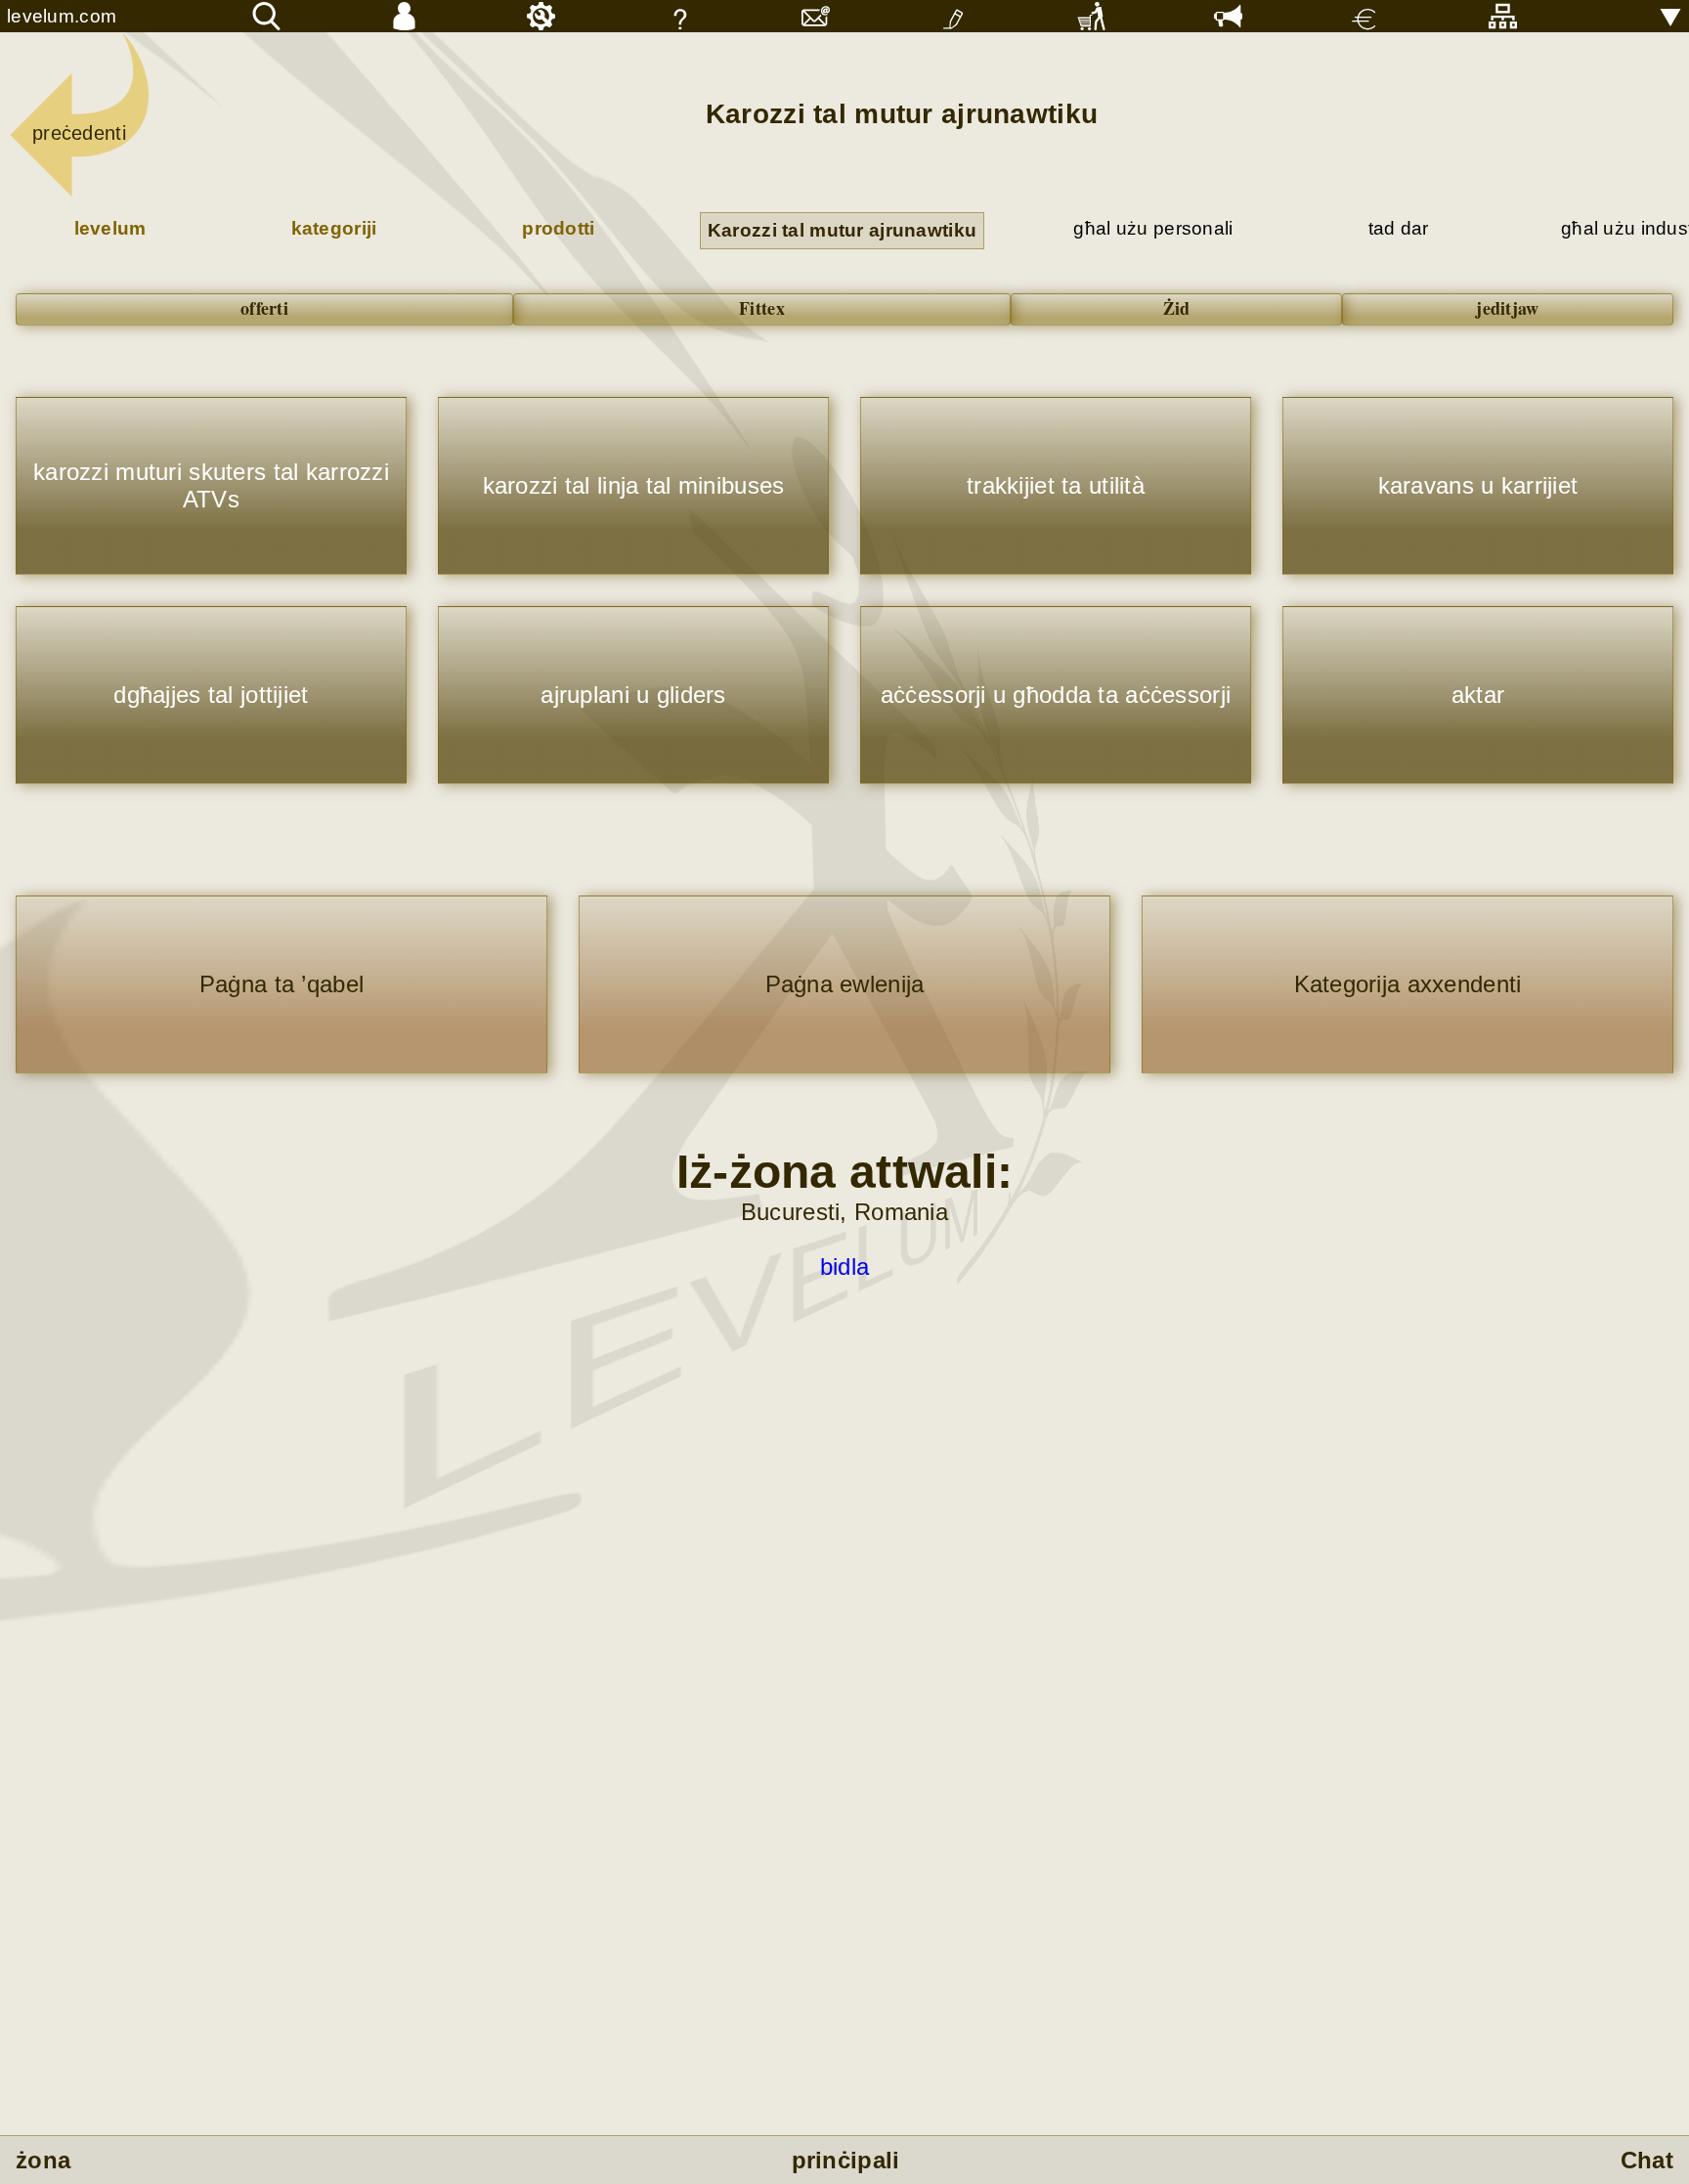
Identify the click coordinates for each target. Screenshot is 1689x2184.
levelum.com (62, 16)
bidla (844, 1267)
